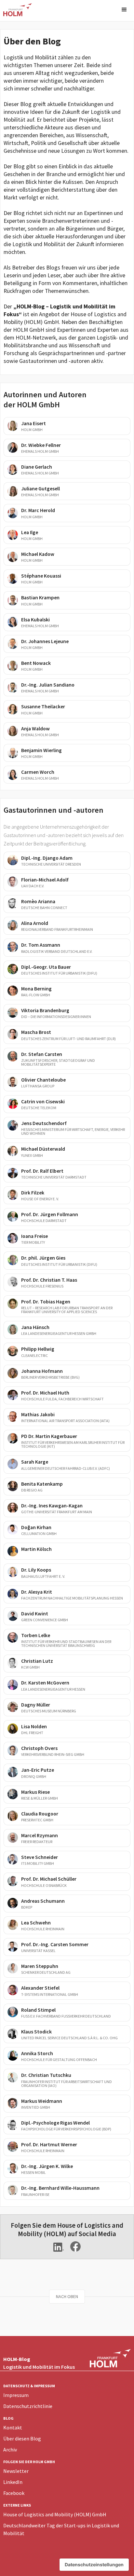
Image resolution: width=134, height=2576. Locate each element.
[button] (124, 10)
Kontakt (13, 2427)
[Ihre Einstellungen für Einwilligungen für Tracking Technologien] (94, 2565)
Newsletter (16, 2471)
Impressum (16, 2395)
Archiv (10, 2450)
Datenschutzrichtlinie (28, 2406)
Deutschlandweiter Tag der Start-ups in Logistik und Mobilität (61, 2529)
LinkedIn (13, 2482)
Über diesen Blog (22, 2438)
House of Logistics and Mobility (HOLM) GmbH (55, 2514)
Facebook (14, 2493)
